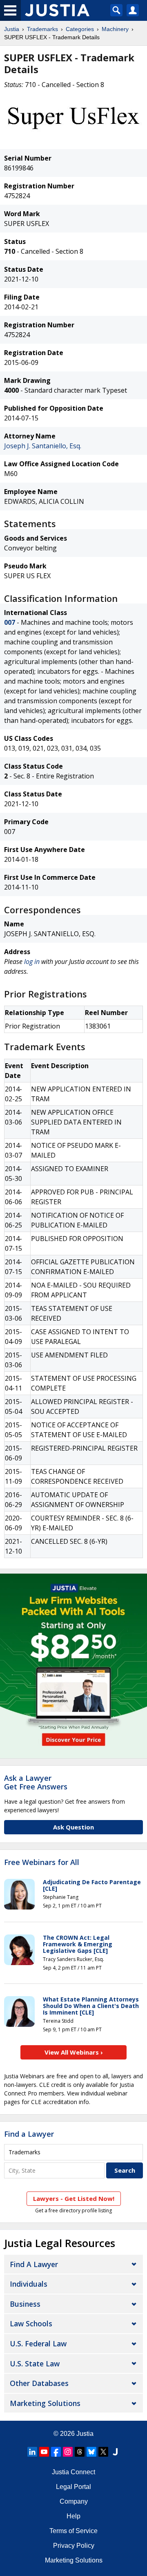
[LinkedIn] (32, 2452)
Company (74, 2501)
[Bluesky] (91, 2452)
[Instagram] (68, 2452)
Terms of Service (73, 2531)
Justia (12, 29)
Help (73, 2516)
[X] (103, 2452)
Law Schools (31, 2323)
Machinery (115, 29)
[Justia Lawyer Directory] (115, 2452)
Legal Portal (73, 2487)
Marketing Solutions (45, 2403)
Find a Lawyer (29, 2134)
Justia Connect (73, 2472)
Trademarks (42, 29)
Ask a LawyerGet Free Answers (36, 1782)
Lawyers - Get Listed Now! (74, 2198)
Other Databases (39, 2383)
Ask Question (73, 1827)
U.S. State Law (35, 2364)
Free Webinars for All (42, 1863)
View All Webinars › (74, 2052)
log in (32, 962)
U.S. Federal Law (38, 2343)
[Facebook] (56, 2452)
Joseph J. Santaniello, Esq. (43, 446)
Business (25, 2304)
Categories (80, 29)
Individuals (29, 2284)
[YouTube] (44, 2452)
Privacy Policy (74, 2546)
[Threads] (80, 2452)
